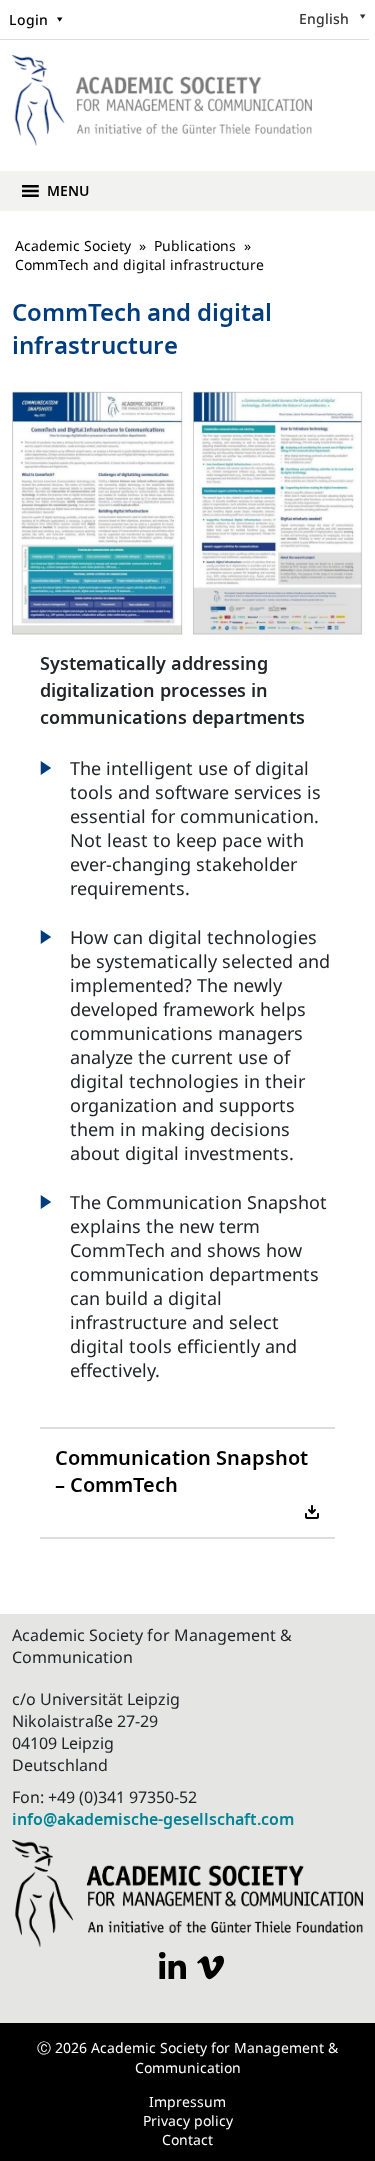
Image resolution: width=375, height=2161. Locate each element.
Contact (187, 2139)
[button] (68, 191)
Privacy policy (188, 2120)
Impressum (187, 2101)
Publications (195, 245)
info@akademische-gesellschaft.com (153, 1819)
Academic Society (73, 245)
